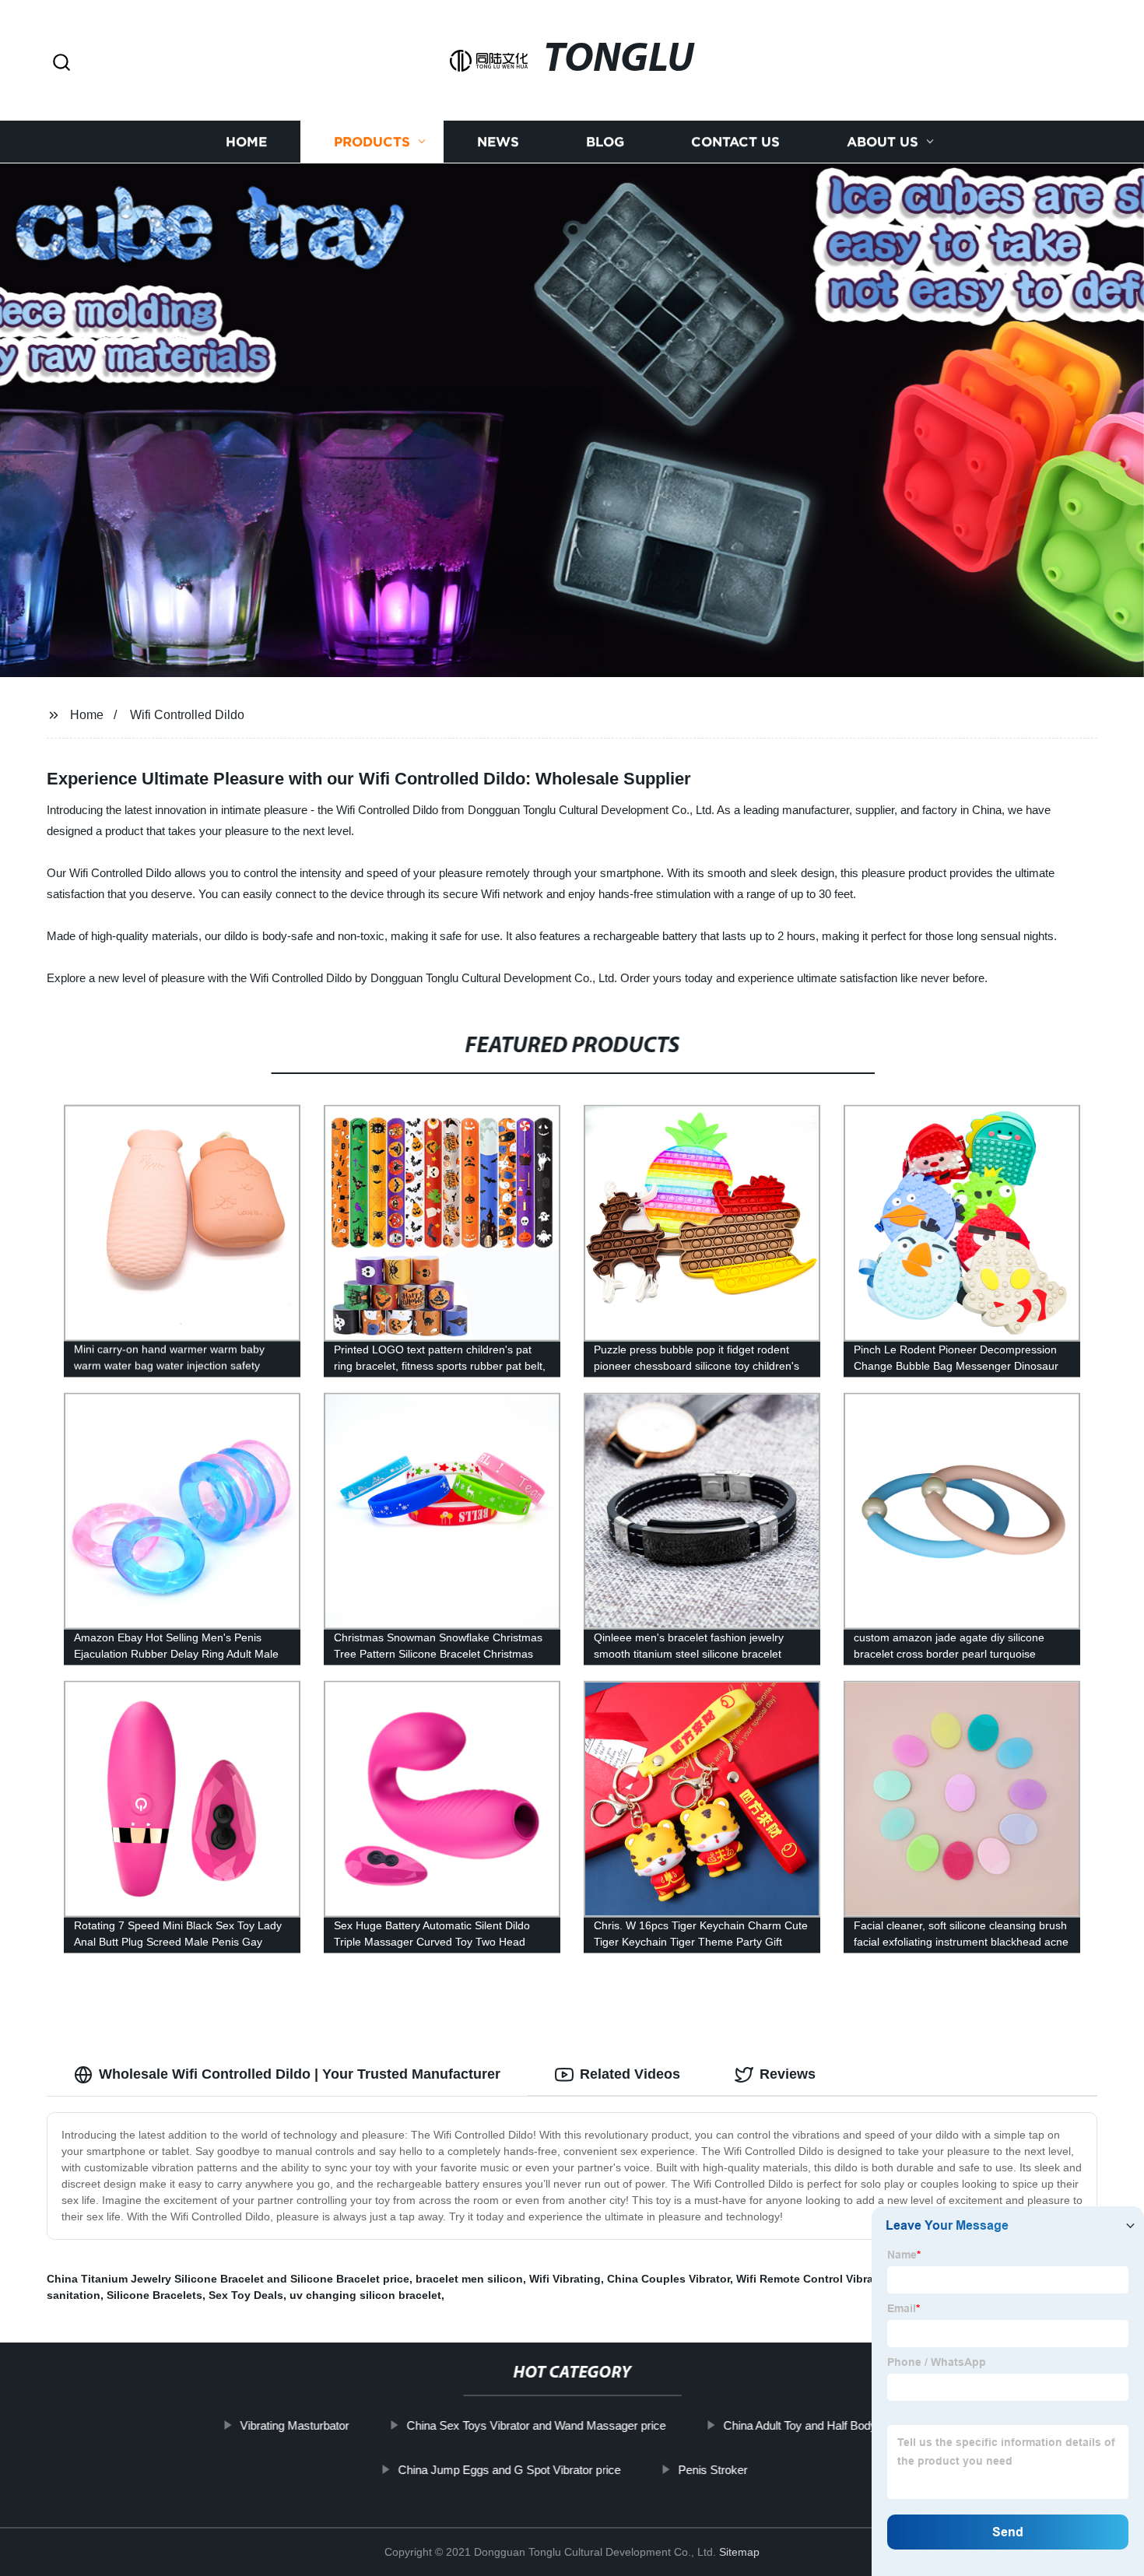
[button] (61, 63)
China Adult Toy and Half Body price (814, 2425)
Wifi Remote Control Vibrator (812, 2279)
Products (372, 142)
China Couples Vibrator (669, 2279)
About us (883, 142)
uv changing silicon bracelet (365, 2295)
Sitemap (739, 2552)
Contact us (735, 142)
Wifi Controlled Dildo (187, 715)
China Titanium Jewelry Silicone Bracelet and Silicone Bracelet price (228, 2279)
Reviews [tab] (788, 2074)
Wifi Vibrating (565, 2279)
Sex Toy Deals (246, 2295)
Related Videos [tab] (630, 2074)
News (498, 142)
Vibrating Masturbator (294, 2425)
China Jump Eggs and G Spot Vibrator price (509, 2470)
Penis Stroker (712, 2470)
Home (246, 142)
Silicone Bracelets (154, 2295)
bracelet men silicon (469, 2279)
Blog (605, 142)
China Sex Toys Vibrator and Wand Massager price (536, 2425)
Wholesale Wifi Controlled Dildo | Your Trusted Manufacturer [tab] (300, 2074)
